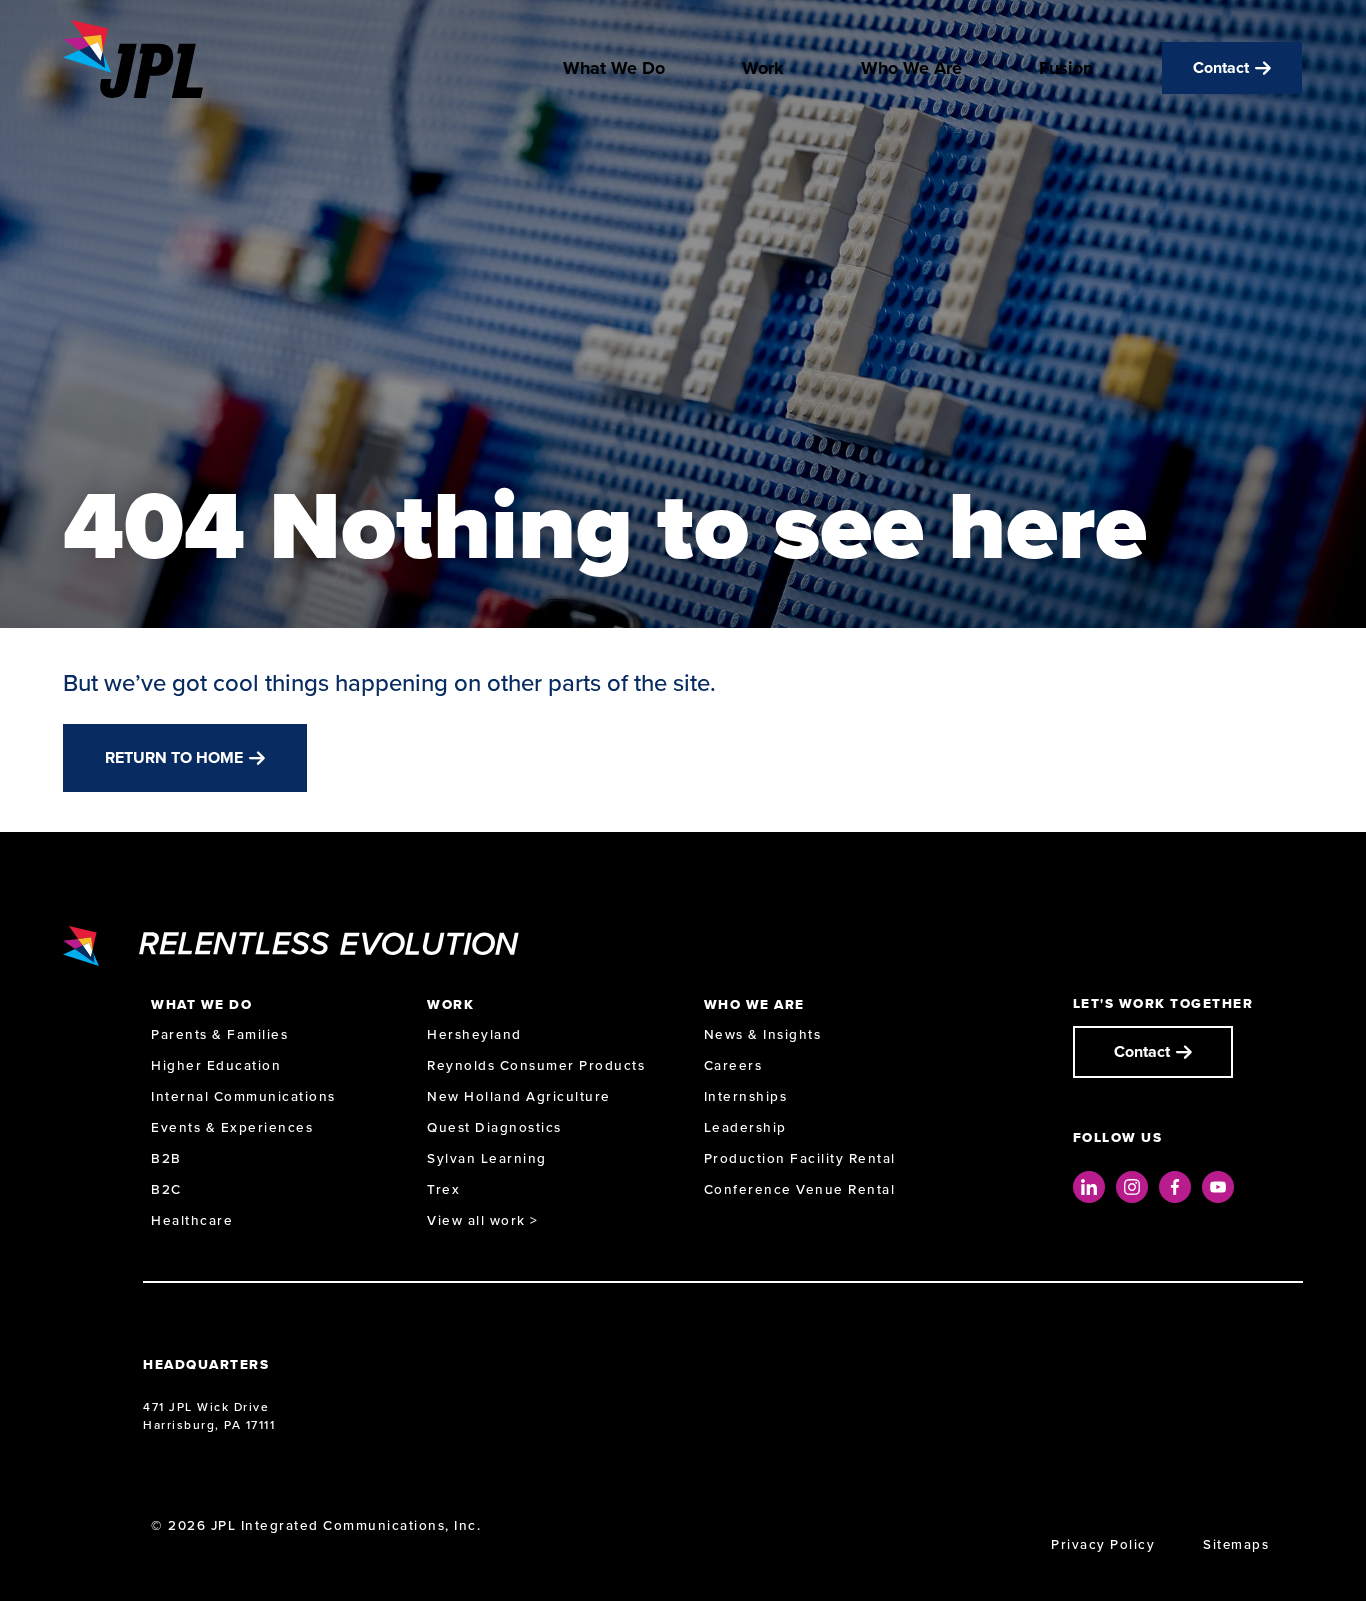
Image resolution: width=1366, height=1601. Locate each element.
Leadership (745, 1127)
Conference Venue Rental (800, 1189)
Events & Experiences (232, 1127)
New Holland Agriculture (519, 1096)
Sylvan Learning (487, 1158)
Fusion (1066, 68)
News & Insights (763, 1034)
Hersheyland (474, 1034)
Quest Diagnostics (494, 1127)
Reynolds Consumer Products (536, 1065)
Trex (443, 1189)
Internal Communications (243, 1096)
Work (763, 68)
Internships (746, 1096)
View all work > (483, 1220)
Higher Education (216, 1065)
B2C (166, 1189)
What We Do (614, 68)
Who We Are (911, 68)
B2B (166, 1158)
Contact (1221, 67)
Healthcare (192, 1220)
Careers (733, 1065)
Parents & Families (219, 1034)
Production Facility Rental (800, 1158)
